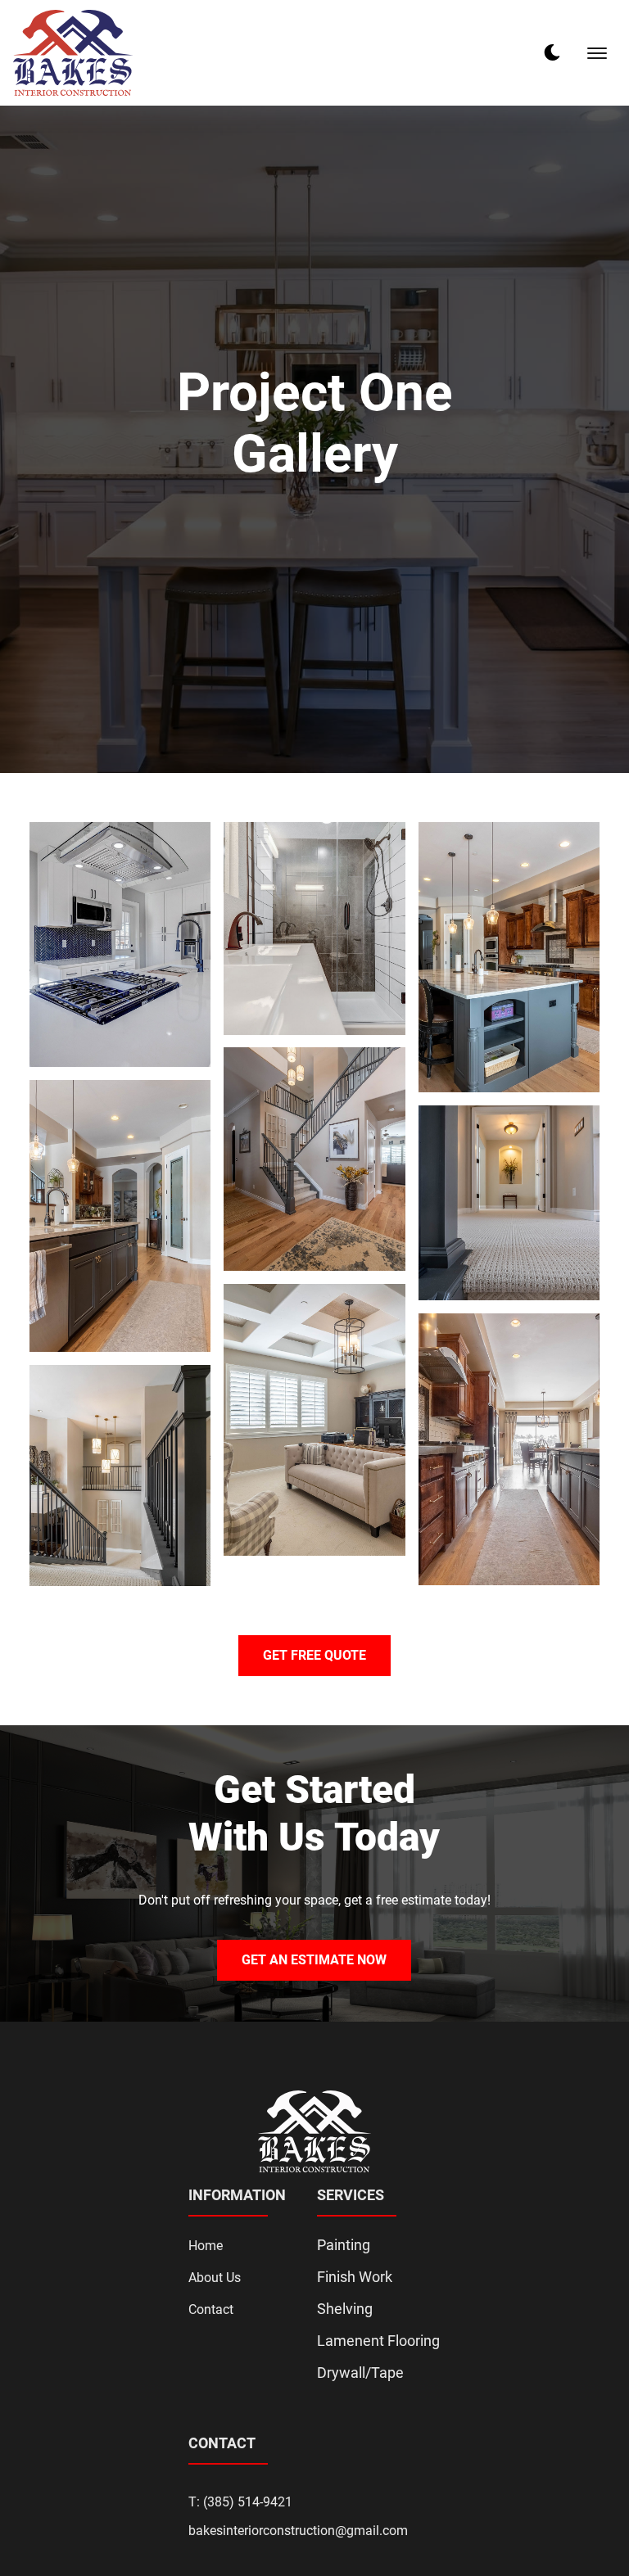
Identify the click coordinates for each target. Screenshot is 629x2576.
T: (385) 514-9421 (240, 2502)
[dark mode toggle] (552, 52)
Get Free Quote (314, 1655)
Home (206, 2246)
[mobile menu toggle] (597, 53)
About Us (215, 2278)
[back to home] (73, 53)
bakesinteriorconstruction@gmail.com (298, 2531)
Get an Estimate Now (314, 1960)
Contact (211, 2309)
